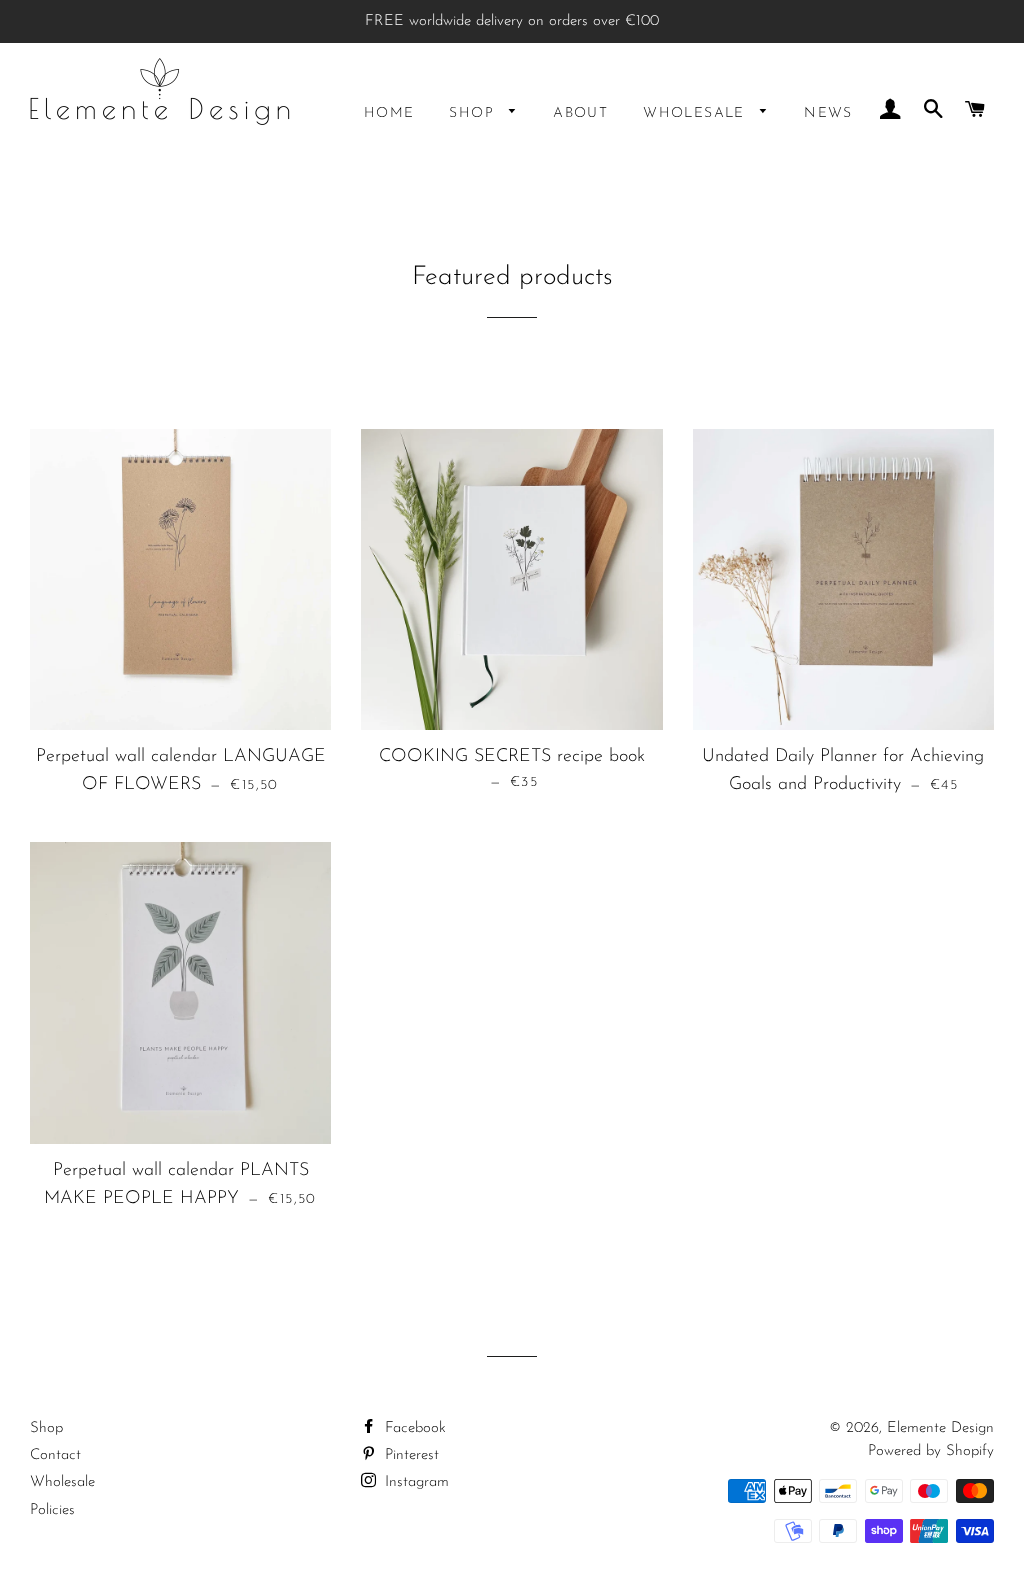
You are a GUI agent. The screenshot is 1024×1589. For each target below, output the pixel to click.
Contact (55, 1455)
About (580, 113)
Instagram (414, 1482)
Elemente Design (940, 1428)
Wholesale (696, 113)
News (828, 113)
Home (389, 113)
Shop (474, 113)
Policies (52, 1510)
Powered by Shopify (931, 1451)
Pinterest (409, 1455)
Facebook (413, 1428)
